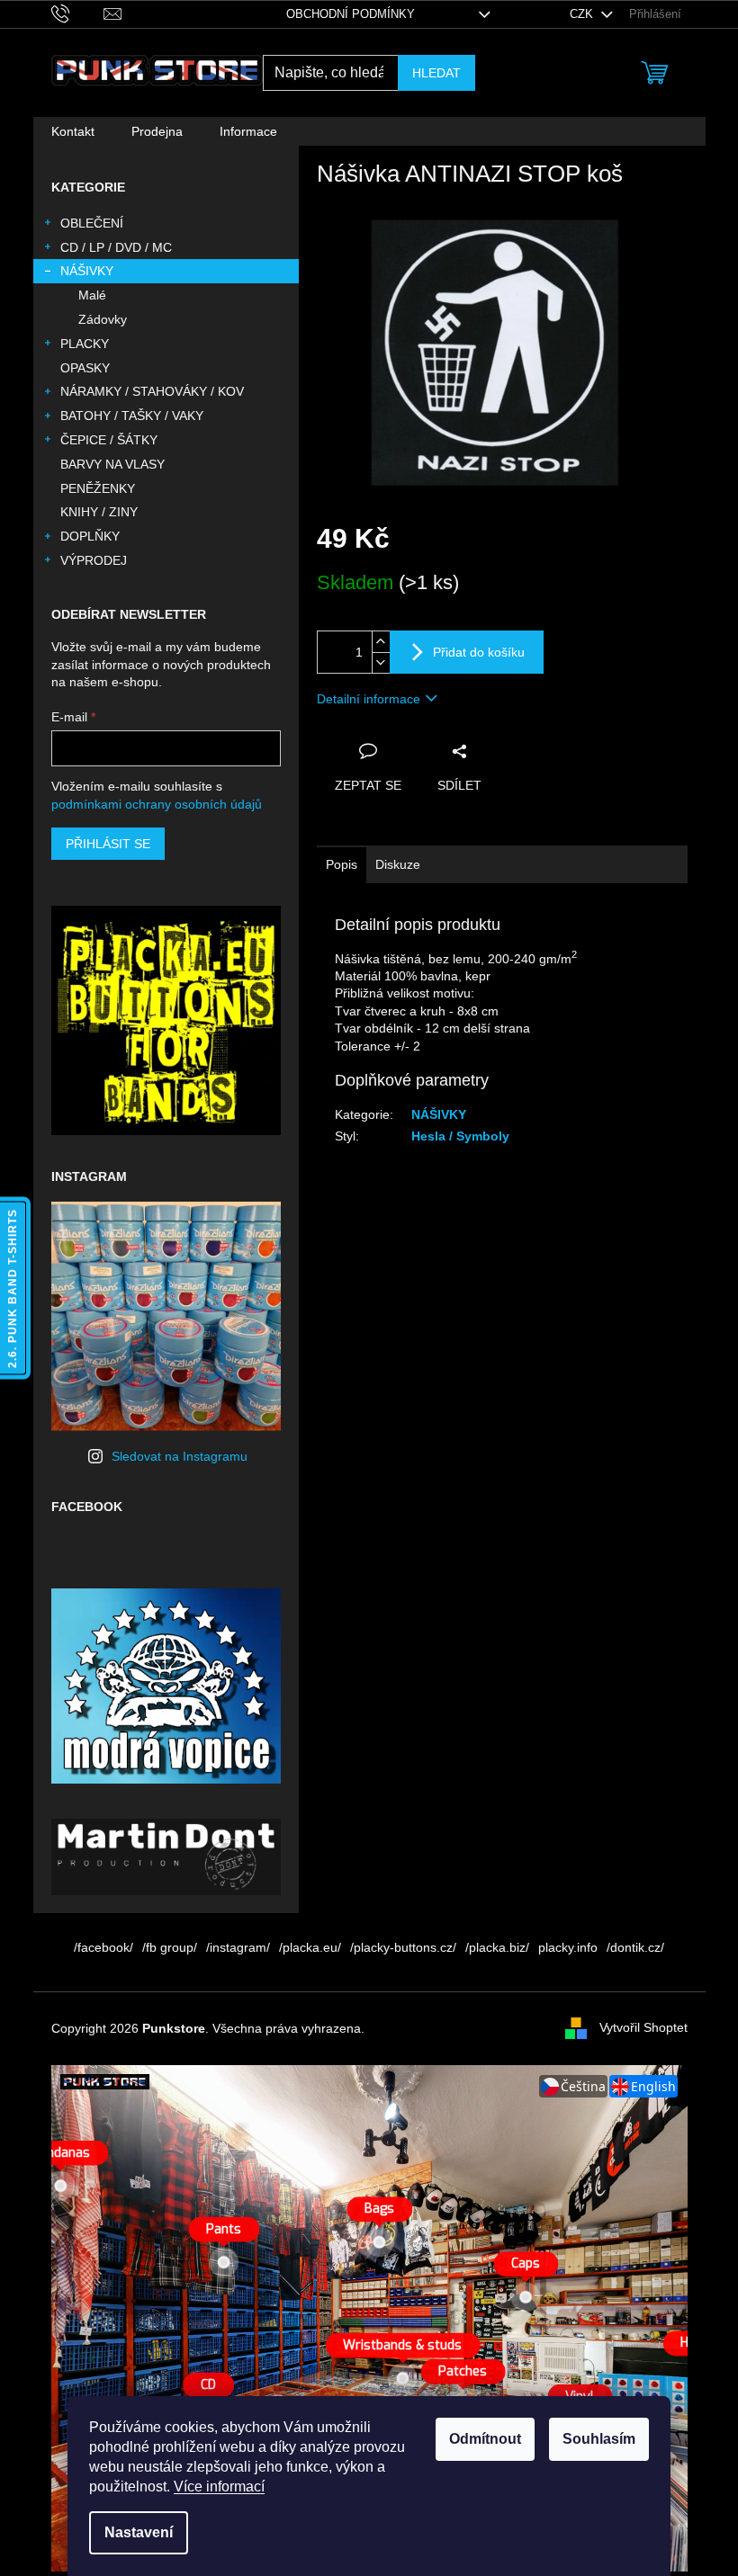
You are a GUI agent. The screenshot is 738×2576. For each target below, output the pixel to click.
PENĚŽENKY (98, 488)
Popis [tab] (342, 864)
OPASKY (85, 368)
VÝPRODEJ (94, 560)
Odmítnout (485, 2439)
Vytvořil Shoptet (643, 2027)
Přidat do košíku (479, 652)
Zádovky (103, 319)
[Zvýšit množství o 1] (381, 642)
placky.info (568, 1947)
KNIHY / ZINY (99, 512)
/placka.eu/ (310, 1947)
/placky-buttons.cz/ (403, 1947)
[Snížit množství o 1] (381, 662)
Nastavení (139, 2532)
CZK (583, 14)
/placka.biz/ (497, 1947)
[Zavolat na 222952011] (78, 13)
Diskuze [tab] (398, 864)
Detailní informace (369, 699)
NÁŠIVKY (87, 271)
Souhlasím (599, 2439)
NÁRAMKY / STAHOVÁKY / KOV (152, 391)
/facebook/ (103, 1947)
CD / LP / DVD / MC (116, 247)
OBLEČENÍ (92, 223)
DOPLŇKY (90, 536)
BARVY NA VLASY (112, 464)
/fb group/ (170, 1947)
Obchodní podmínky (351, 14)
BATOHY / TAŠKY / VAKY (132, 416)
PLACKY (85, 344)
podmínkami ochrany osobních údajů (157, 804)
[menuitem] (73, 131)
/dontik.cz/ (635, 1947)
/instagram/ (238, 1947)
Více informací (219, 2487)
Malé (92, 295)
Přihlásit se (108, 844)
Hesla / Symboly (460, 1136)
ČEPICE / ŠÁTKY (109, 440)
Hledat (436, 73)
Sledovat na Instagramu (180, 1456)
